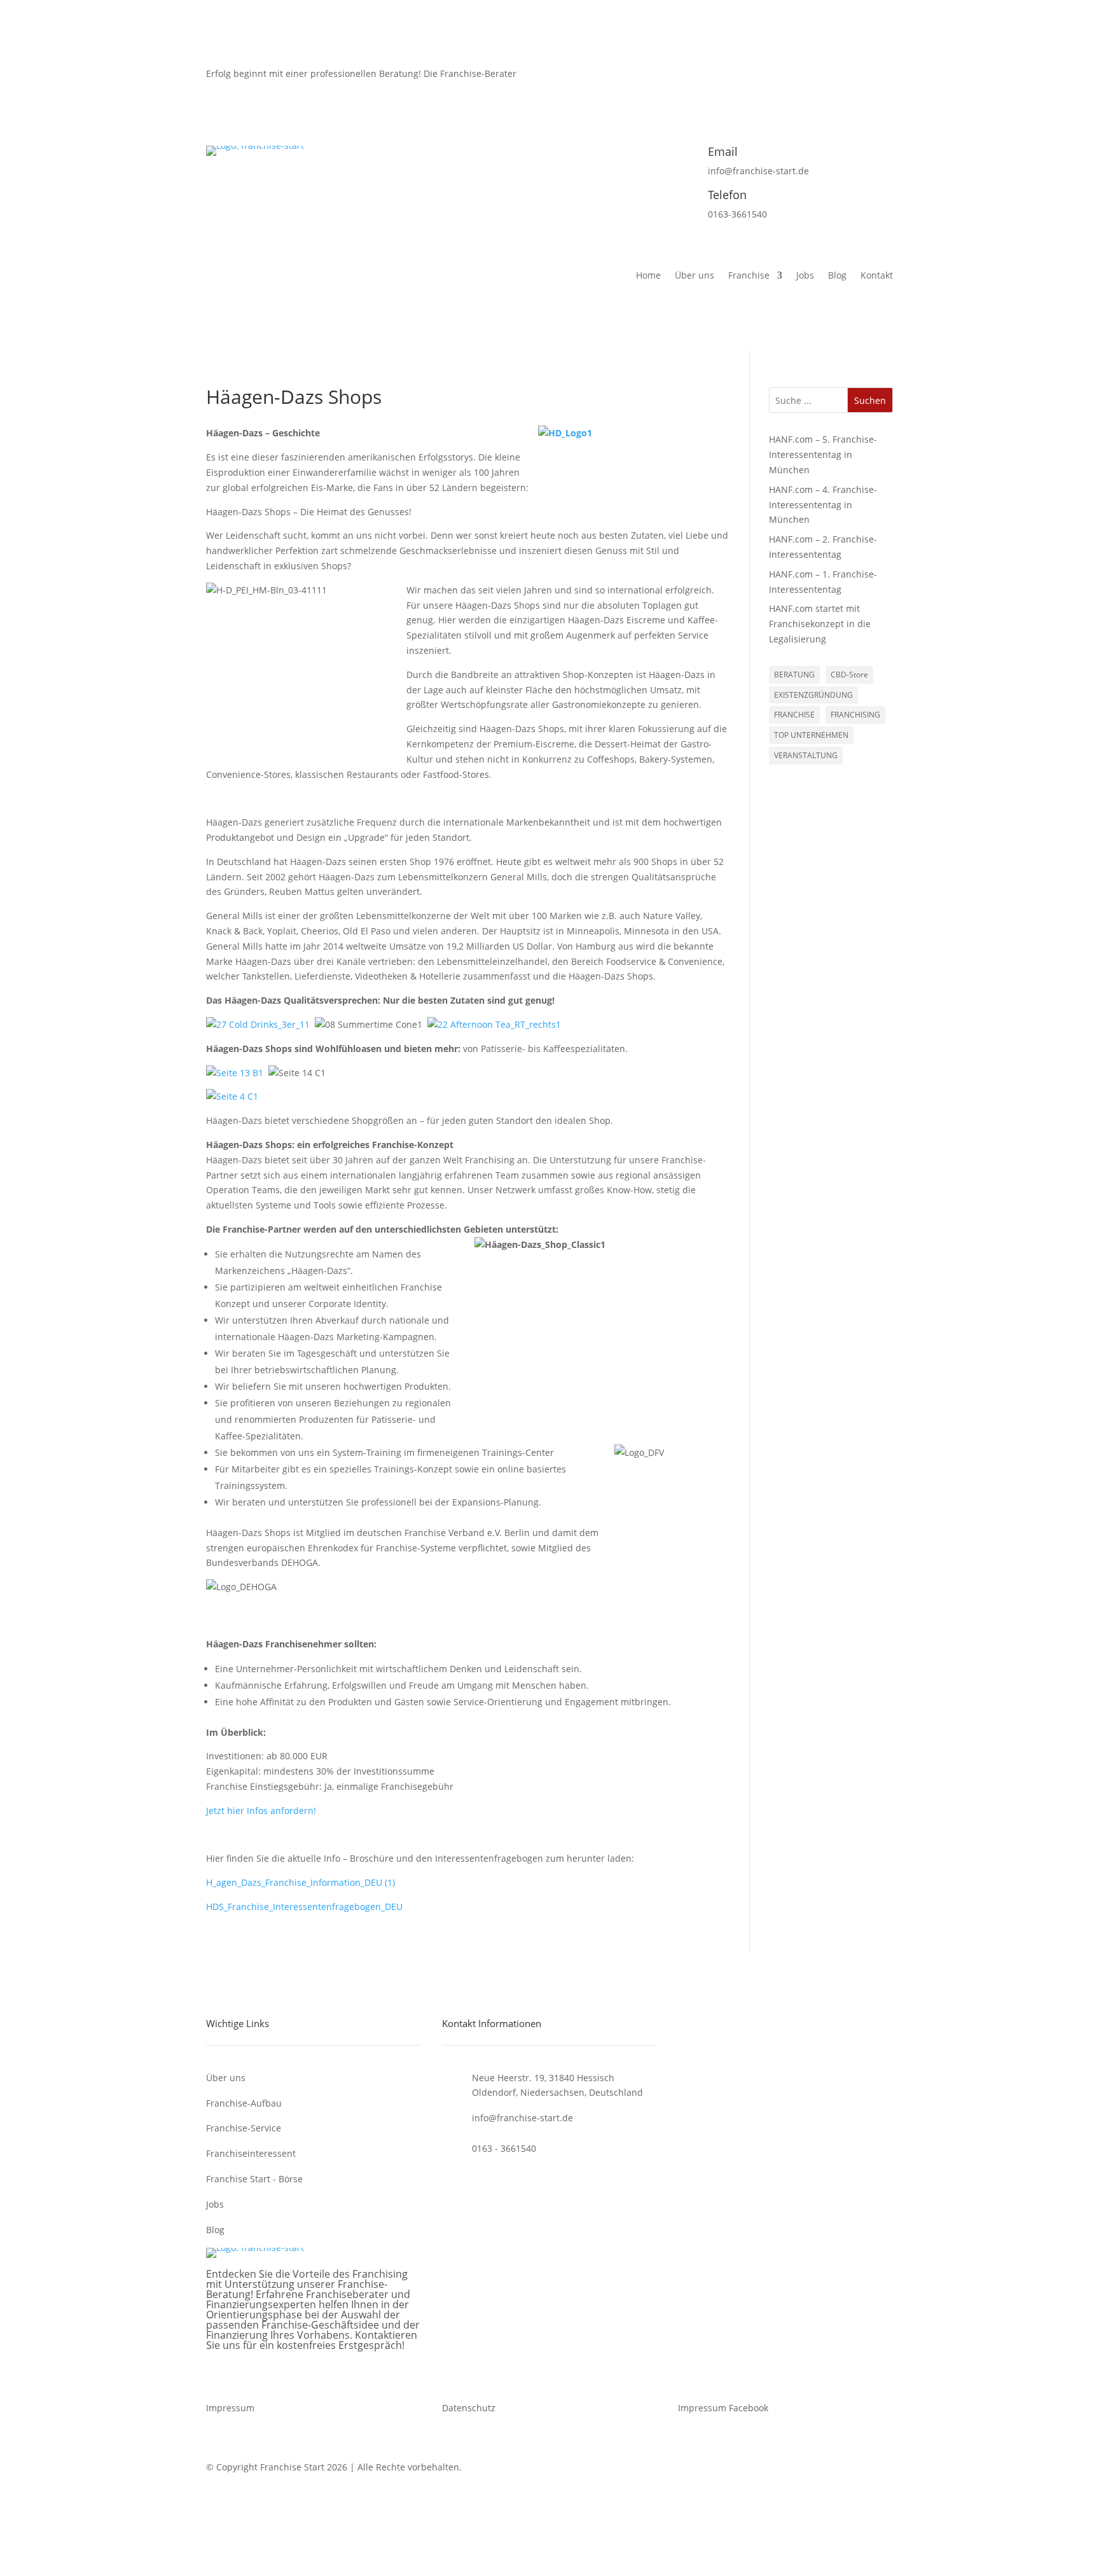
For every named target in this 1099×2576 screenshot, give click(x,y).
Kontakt (877, 276)
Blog (837, 276)
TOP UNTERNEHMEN (811, 735)
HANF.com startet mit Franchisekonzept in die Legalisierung (820, 624)
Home (648, 276)
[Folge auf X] (832, 87)
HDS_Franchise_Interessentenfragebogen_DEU (304, 1907)
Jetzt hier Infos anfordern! (261, 1811)
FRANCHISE (794, 715)
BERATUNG (794, 675)
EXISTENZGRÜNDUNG (813, 695)
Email (723, 151)
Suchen (870, 400)
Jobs (805, 276)
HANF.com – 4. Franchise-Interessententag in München (823, 505)
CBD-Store (849, 675)
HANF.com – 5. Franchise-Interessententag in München (823, 454)
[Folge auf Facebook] (806, 87)
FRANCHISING (855, 715)
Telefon (727, 195)
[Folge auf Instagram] (857, 87)
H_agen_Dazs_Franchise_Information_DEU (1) (301, 1882)
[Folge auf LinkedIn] (883, 87)
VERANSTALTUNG (806, 755)
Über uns (695, 276)
